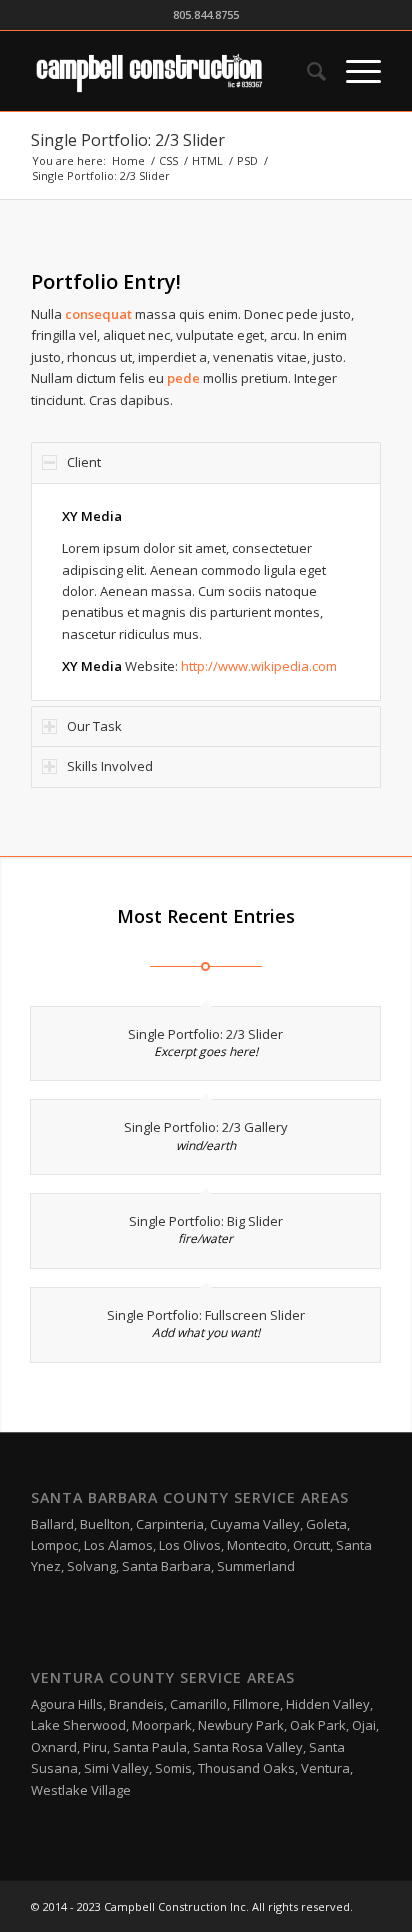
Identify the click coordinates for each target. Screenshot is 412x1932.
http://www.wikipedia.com (259, 666)
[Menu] (353, 71)
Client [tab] (84, 462)
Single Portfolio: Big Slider (206, 1221)
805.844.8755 (206, 14)
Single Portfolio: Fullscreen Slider (206, 1315)
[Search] (306, 71)
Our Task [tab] (94, 726)
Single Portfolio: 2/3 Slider (128, 140)
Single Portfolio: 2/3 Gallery (206, 1127)
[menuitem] (306, 71)
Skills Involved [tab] (110, 766)
